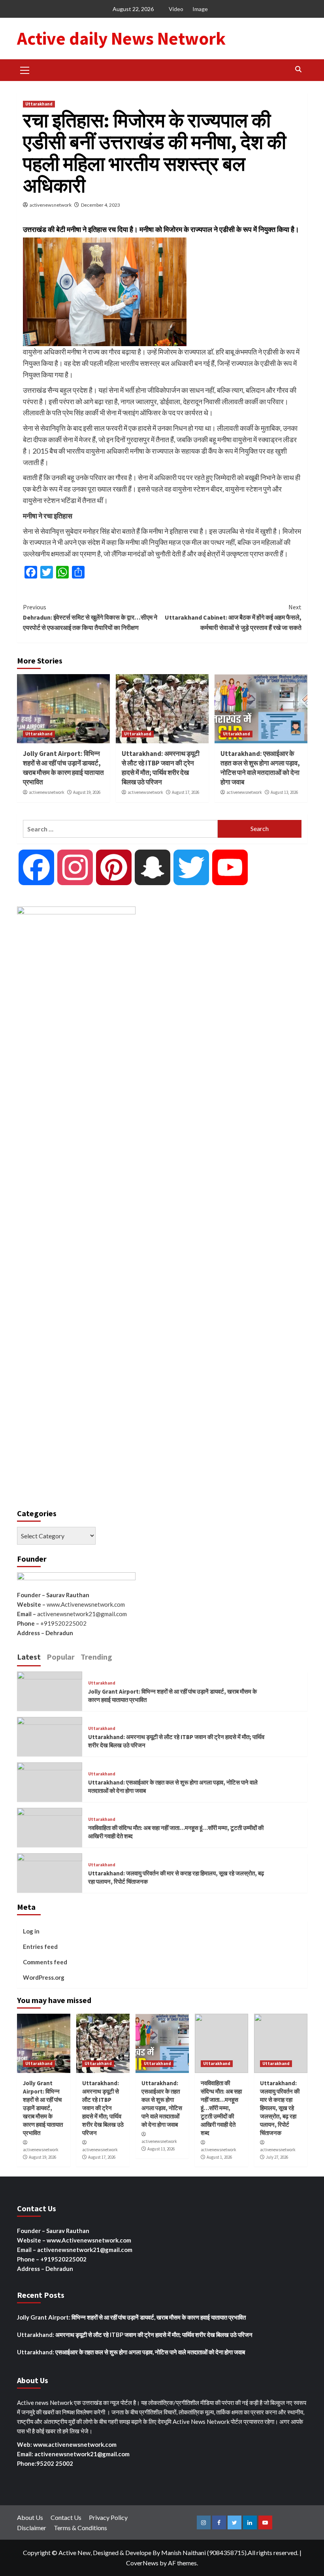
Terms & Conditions (80, 2528)
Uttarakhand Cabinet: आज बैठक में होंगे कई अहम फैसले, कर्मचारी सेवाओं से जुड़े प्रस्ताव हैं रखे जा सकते (233, 617)
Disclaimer (32, 2528)
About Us (30, 2517)
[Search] (299, 69)
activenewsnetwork (51, 205)
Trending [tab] (96, 1657)
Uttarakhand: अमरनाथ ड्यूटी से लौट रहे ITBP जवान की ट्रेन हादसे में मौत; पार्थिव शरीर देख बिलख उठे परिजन (161, 768)
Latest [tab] (29, 1657)
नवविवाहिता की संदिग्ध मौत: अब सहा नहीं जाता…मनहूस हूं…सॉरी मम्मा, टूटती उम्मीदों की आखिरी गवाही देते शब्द (221, 2108)
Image (200, 9)
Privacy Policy (108, 2517)
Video (176, 9)
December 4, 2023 (101, 205)
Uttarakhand (39, 104)
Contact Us (66, 2517)
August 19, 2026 (87, 792)
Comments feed (45, 1962)
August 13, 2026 (284, 792)
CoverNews (142, 2563)
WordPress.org (44, 1977)
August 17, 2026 (186, 792)
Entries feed (40, 1947)
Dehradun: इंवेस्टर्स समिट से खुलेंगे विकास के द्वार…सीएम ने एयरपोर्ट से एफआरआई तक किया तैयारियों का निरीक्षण (90, 617)
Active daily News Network (121, 38)
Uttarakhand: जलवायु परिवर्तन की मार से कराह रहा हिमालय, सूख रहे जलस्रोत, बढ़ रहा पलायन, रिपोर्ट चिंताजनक (280, 2108)
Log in (31, 1931)
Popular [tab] (61, 1657)
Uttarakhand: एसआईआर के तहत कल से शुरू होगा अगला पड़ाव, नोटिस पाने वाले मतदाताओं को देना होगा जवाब (260, 768)
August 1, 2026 (219, 2157)
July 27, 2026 (277, 2157)
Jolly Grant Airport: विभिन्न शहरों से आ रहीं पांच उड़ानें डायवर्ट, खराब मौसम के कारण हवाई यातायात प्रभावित (63, 768)
